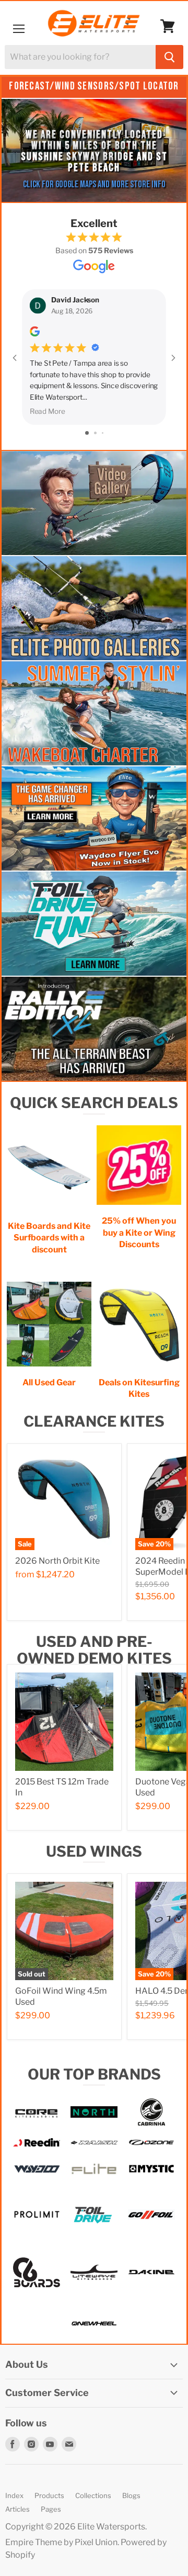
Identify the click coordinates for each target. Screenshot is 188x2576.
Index (14, 2495)
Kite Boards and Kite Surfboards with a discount (49, 1238)
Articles (17, 2509)
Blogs (131, 2495)
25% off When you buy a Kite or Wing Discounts (139, 1233)
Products (49, 2495)
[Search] (169, 57)
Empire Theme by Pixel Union (61, 2542)
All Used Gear (49, 1382)
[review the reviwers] (35, 334)
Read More (48, 411)
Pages (51, 2509)
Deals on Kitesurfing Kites (139, 1388)
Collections (93, 2495)
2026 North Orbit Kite (57, 1561)
